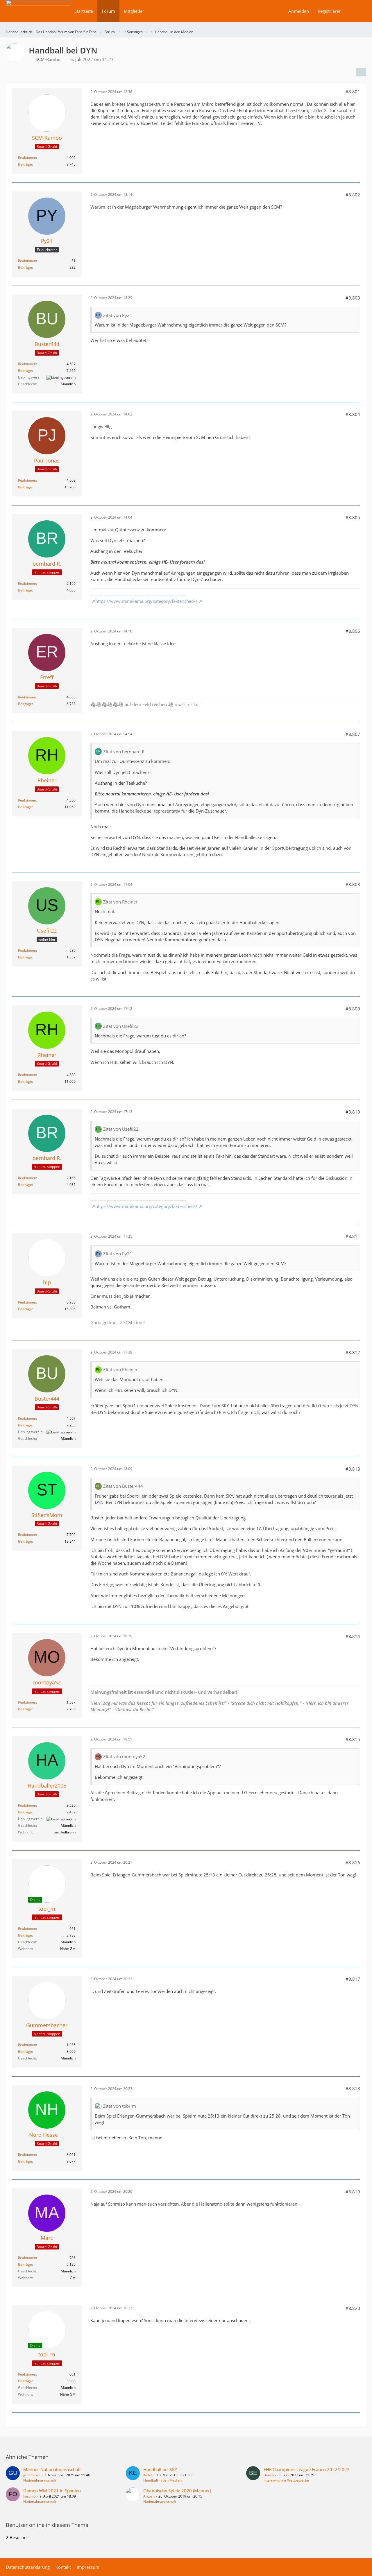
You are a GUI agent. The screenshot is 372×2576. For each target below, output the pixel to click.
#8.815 (353, 1739)
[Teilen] (361, 72)
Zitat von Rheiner (120, 902)
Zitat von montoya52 (124, 1756)
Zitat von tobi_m (120, 2106)
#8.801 (353, 92)
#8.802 (353, 195)
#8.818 (353, 2089)
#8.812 (353, 1352)
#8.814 (353, 1636)
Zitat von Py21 (118, 315)
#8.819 (353, 2192)
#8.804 (353, 414)
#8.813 (353, 1469)
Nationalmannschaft (40, 2480)
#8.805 (353, 517)
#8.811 (353, 1236)
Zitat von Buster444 (123, 1486)
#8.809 (353, 1009)
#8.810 (353, 1112)
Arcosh (149, 2496)
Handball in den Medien (162, 2480)
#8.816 (353, 1862)
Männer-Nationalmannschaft (52, 2469)
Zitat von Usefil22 (121, 1026)
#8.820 (353, 2308)
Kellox (148, 2475)
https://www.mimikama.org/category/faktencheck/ (146, 601)
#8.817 (353, 1979)
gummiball (32, 2475)
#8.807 (353, 734)
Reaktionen (27, 158)
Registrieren (330, 11)
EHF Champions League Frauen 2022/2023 (307, 2469)
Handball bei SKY (160, 2469)
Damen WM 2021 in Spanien (52, 2491)
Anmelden (299, 11)
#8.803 (353, 298)
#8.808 (353, 884)
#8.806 (353, 631)
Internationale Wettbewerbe (286, 2480)
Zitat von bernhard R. (124, 752)
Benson (270, 2475)
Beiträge (25, 164)
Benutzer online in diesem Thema (47, 2525)
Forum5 (29, 2496)
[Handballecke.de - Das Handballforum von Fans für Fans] (38, 15)
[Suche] (356, 11)
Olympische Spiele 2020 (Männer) (177, 2491)
